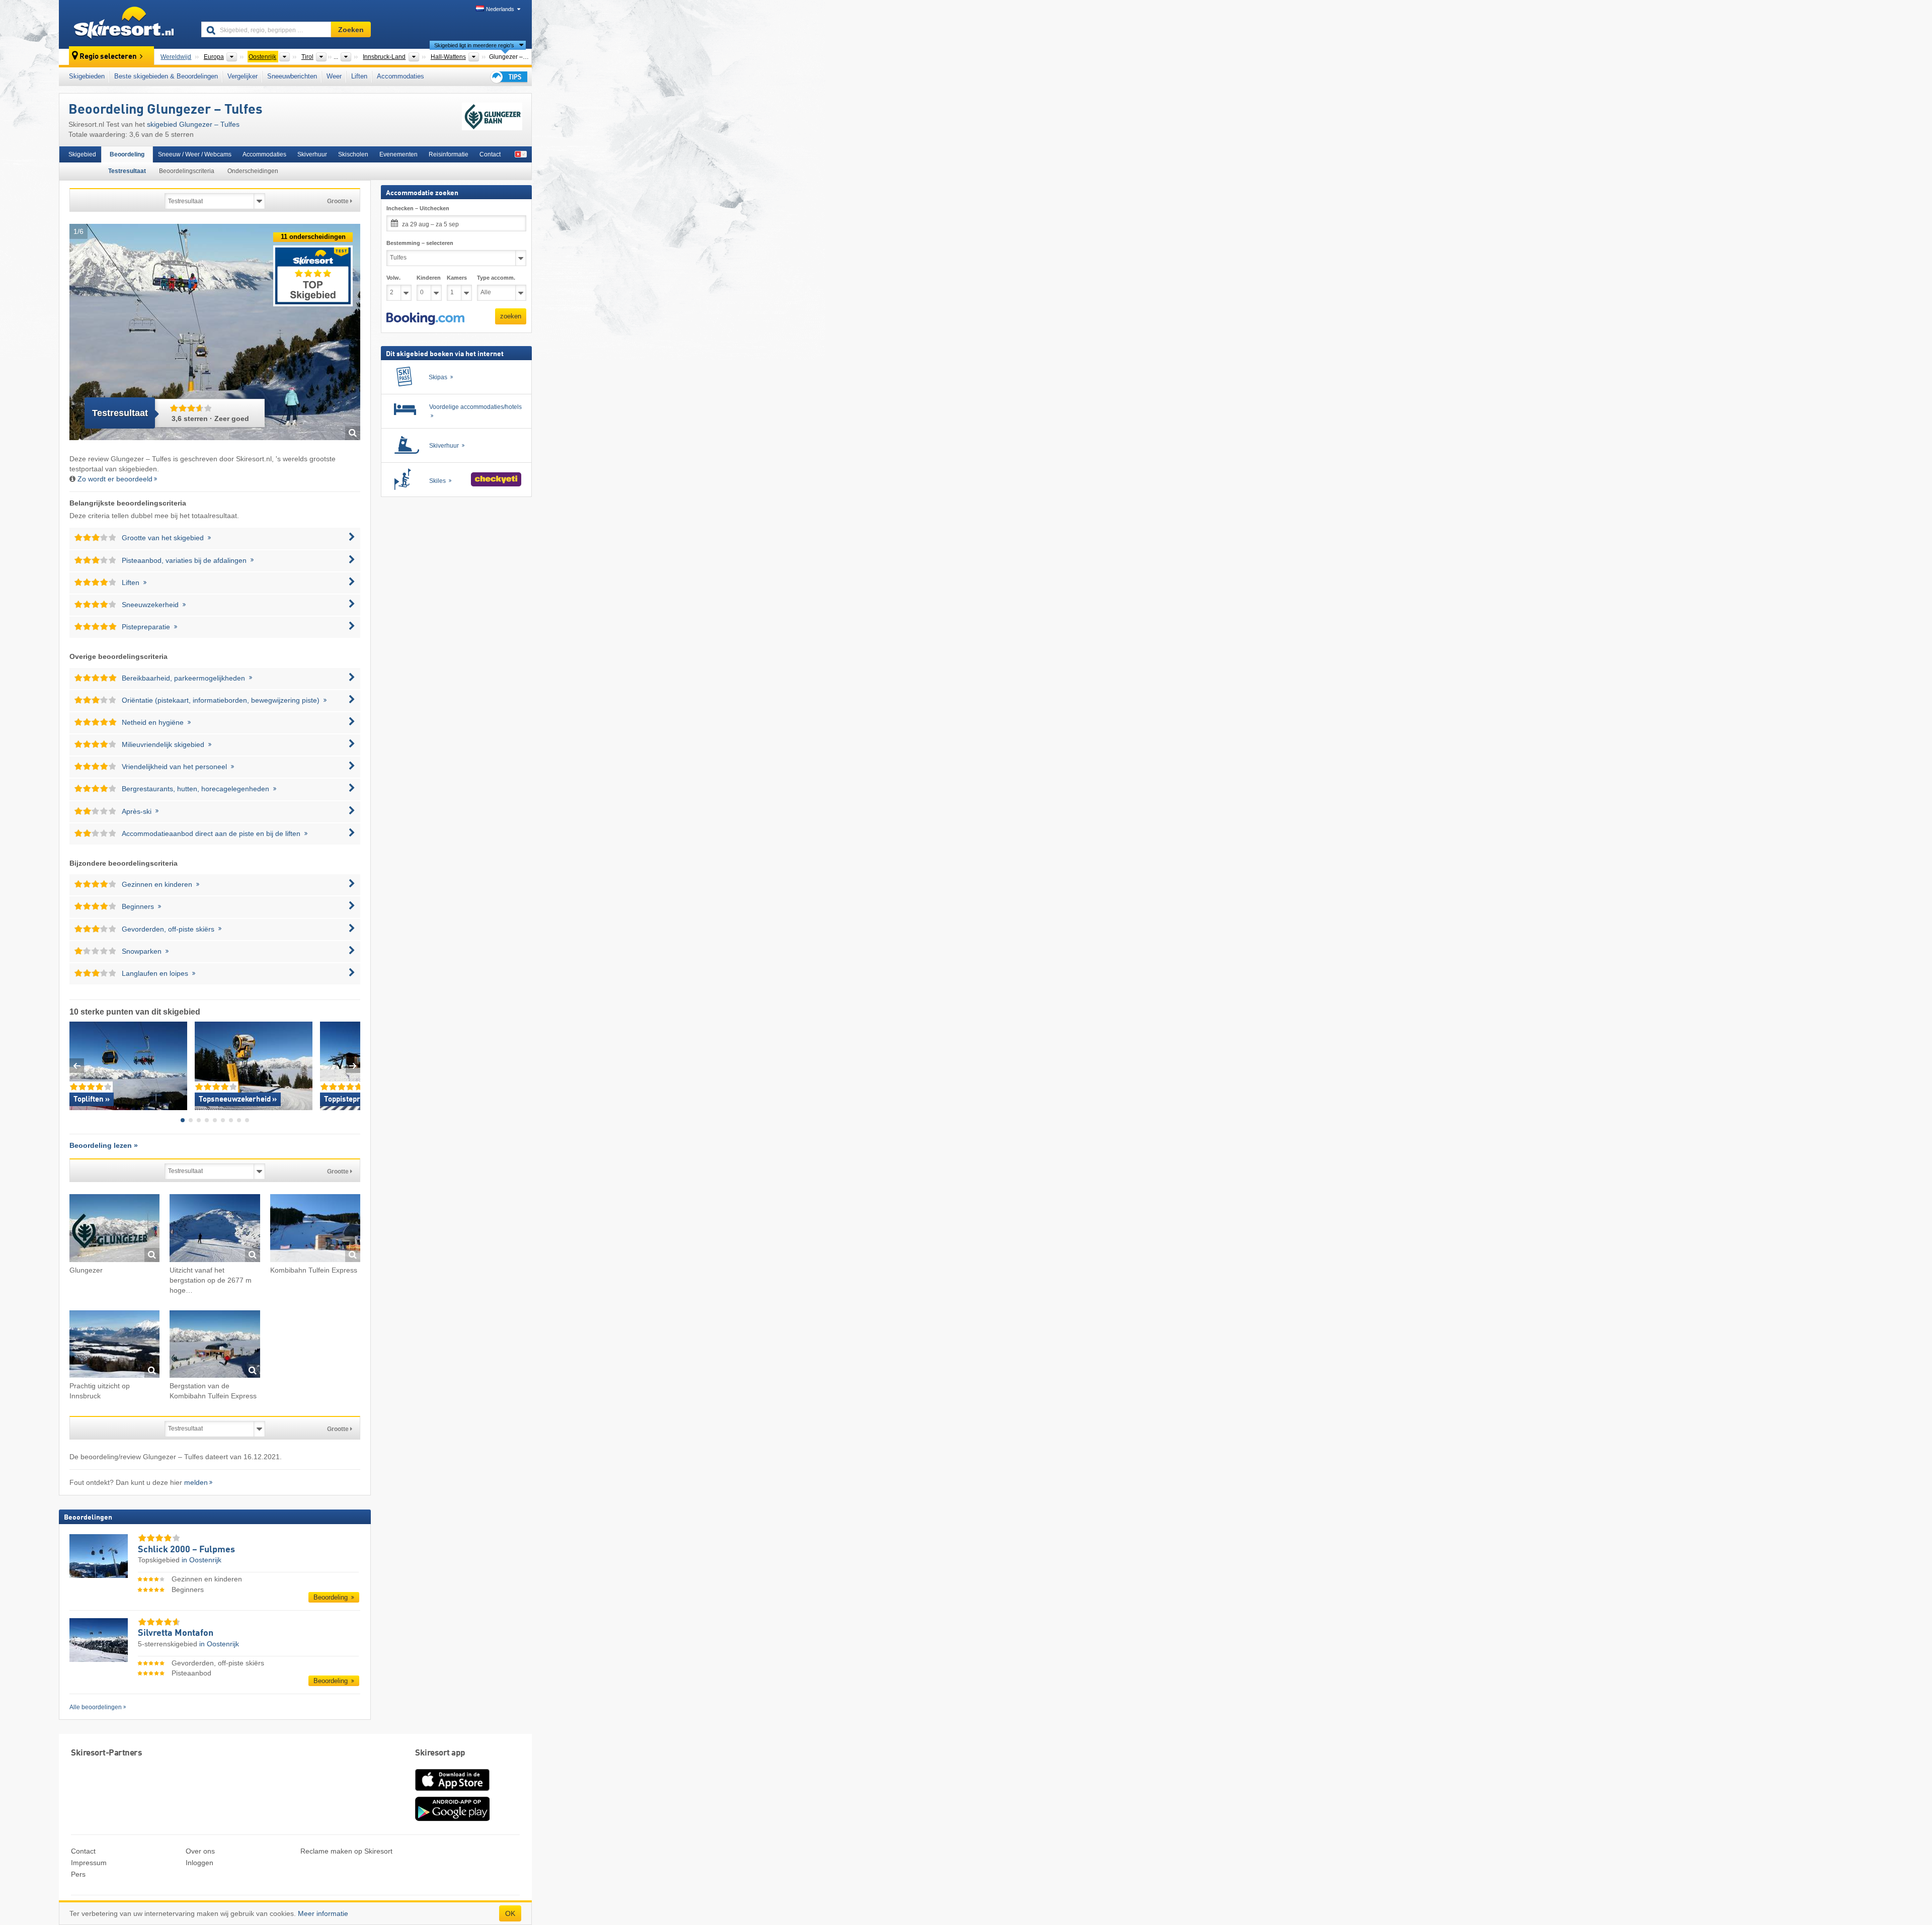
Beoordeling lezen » (104, 1145)
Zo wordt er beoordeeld (115, 479)
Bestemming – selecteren (420, 243)
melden (196, 1482)
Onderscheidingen (253, 171)
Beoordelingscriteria (187, 171)
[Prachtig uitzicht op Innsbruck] (114, 1346)
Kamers (457, 278)
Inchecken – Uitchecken (418, 208)
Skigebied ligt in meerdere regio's (474, 45)
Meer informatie (323, 1913)
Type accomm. (496, 278)
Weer (334, 76)
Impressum (89, 1863)
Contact (490, 154)
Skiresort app (440, 1753)
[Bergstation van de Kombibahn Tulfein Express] (215, 1346)
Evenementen (398, 154)
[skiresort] (126, 24)
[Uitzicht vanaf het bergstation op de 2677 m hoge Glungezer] (215, 1230)
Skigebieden (87, 76)
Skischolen (353, 154)
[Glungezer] (114, 1230)
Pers (78, 1874)
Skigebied (82, 154)
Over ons (200, 1851)
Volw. (393, 278)
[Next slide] (353, 1066)
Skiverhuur (312, 154)
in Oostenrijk (202, 1560)
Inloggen (199, 1863)
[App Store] (452, 1792)
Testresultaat (127, 171)
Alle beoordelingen (96, 1707)
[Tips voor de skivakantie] (508, 77)
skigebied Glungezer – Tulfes (193, 124)
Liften (359, 76)
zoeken (511, 316)
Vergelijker (243, 76)
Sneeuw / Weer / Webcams (195, 154)
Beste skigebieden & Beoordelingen (166, 76)
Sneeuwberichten (292, 76)
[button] (425, 318)
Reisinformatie (449, 154)
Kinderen (429, 278)
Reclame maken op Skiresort (346, 1851)
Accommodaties (400, 76)
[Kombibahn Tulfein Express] (315, 1230)
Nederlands (500, 9)
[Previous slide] (77, 1066)
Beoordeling (127, 154)
